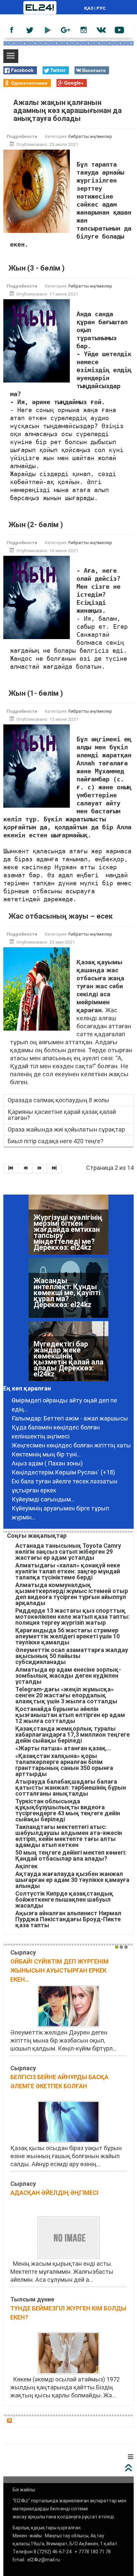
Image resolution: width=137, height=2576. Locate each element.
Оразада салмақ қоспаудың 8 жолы (59, 1100)
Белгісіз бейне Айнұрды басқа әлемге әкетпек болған (59, 2082)
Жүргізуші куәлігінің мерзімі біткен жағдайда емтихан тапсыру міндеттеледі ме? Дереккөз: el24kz (68, 1232)
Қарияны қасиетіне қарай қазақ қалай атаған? (62, 1115)
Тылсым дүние (32, 2299)
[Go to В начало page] (11, 1169)
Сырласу (23, 1952)
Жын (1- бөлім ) (36, 693)
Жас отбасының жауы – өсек (61, 916)
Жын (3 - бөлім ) (36, 268)
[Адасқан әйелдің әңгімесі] (68, 2237)
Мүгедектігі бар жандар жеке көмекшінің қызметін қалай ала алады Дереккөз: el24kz (68, 1359)
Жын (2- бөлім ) (36, 525)
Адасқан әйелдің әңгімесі (54, 2193)
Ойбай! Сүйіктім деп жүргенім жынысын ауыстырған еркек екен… (60, 1970)
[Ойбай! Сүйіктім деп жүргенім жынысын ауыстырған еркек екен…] (68, 2006)
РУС (101, 8)
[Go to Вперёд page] (40, 1169)
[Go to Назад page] (26, 1169)
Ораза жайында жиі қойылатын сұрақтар (66, 1129)
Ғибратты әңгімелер (90, 136)
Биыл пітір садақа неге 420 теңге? (56, 1141)
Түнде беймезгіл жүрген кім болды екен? (68, 2313)
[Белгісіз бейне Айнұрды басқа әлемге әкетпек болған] (68, 2121)
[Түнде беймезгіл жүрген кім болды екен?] (68, 2353)
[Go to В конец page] (55, 1169)
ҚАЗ (89, 8)
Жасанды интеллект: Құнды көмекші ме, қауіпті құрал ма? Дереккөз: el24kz (67, 1293)
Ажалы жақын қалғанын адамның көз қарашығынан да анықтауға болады (68, 110)
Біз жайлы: (24, 2490)
